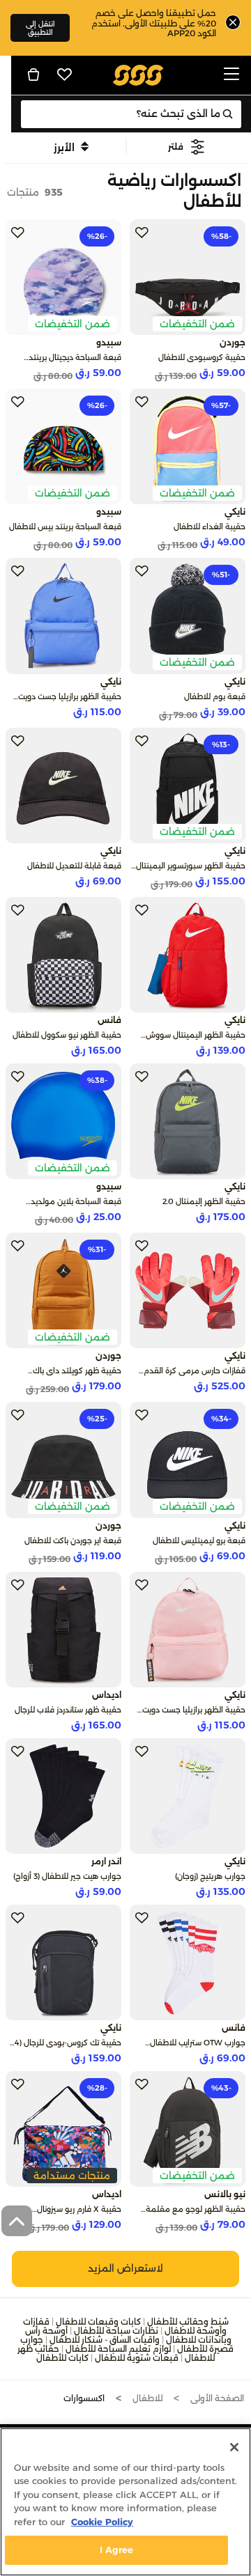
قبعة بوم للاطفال (215, 696)
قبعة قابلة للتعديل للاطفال (74, 866)
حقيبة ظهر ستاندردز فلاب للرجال (68, 1710)
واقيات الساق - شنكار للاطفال (105, 2340)
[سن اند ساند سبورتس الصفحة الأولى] (138, 74)
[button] (187, 147)
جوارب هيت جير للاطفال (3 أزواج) (67, 1876)
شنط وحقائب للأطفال (188, 2321)
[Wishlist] (65, 75)
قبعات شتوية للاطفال (137, 2358)
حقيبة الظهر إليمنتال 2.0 (204, 1201)
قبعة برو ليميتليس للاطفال (199, 1540)
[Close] (234, 2447)
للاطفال (147, 2398)
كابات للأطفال (62, 2358)
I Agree (116, 2550)
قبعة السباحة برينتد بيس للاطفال (65, 526)
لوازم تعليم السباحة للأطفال (118, 2349)
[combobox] (131, 114)
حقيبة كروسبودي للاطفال (202, 357)
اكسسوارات (84, 2398)
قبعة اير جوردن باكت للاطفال (73, 1540)
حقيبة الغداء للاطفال (210, 526)
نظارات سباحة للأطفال (116, 2331)
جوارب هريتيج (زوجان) (210, 1876)
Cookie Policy (102, 2522)
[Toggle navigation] (231, 75)
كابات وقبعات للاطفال (98, 2321)
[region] (125, 2502)
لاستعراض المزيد (125, 2268)
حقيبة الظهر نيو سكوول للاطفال (67, 1035)
